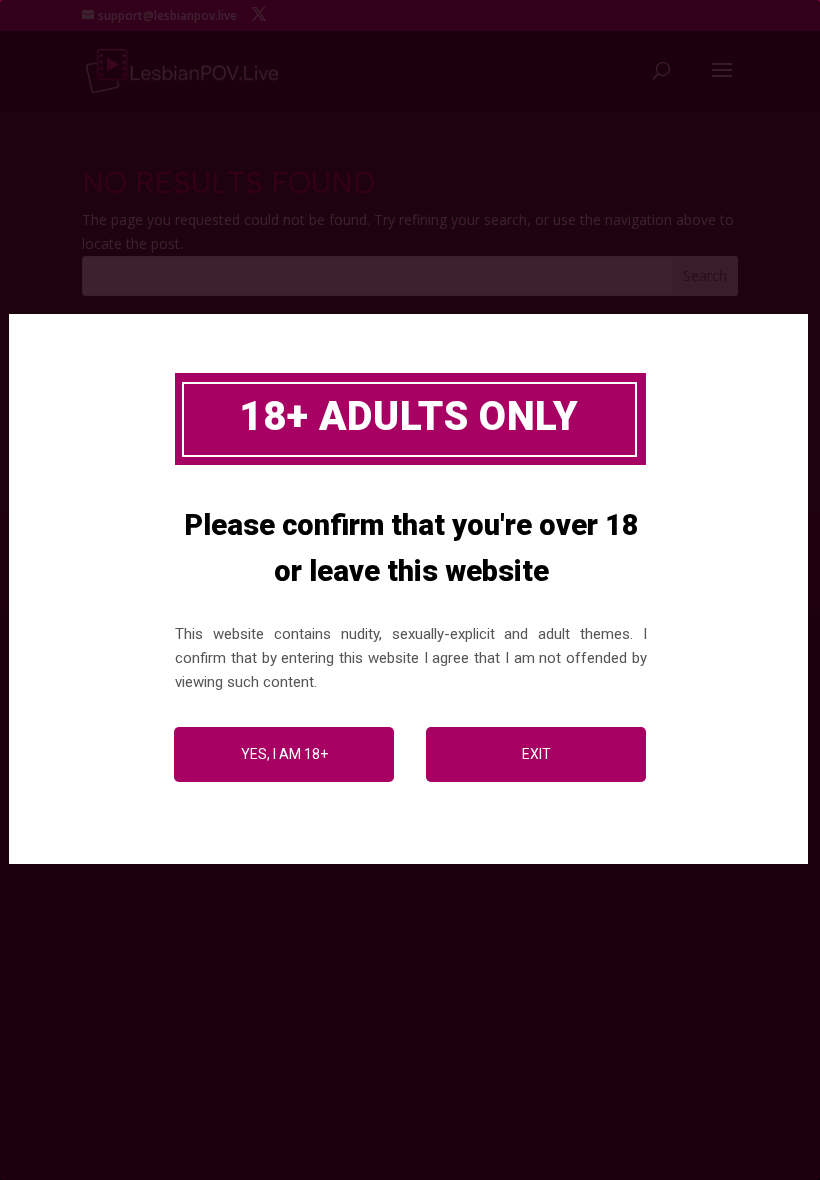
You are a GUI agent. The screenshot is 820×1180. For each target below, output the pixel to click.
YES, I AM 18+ (284, 754)
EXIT (536, 754)
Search (705, 275)
